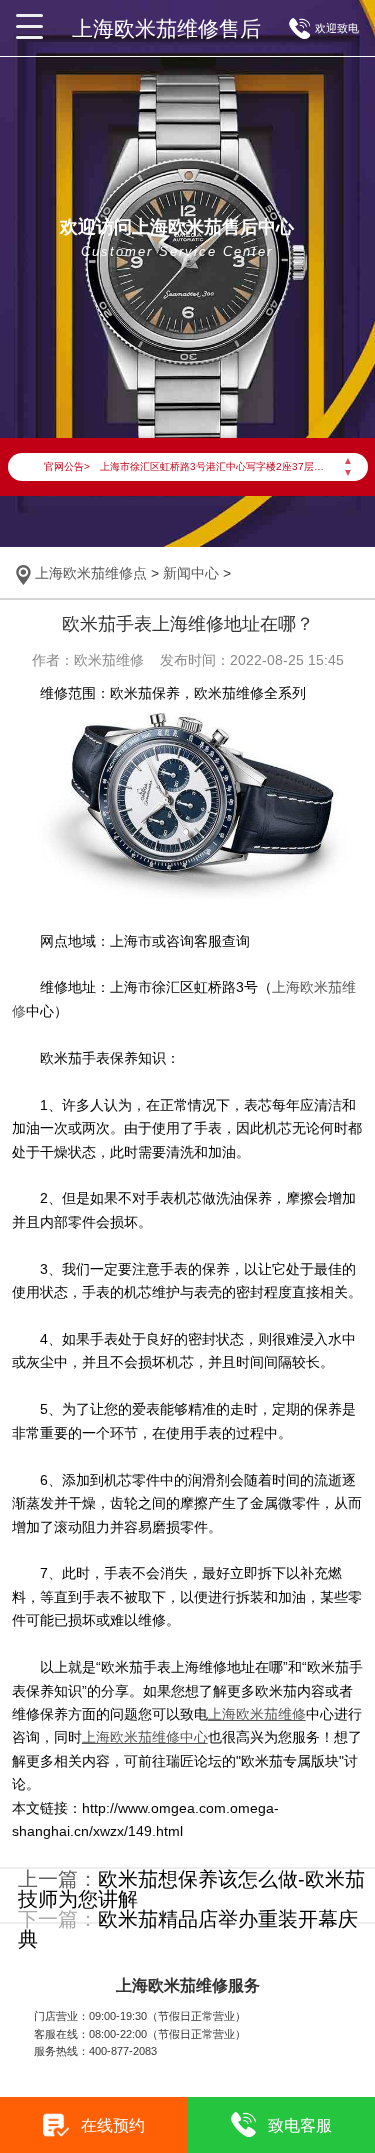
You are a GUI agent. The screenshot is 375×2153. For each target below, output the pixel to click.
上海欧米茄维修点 (91, 573)
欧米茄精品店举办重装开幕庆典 (188, 1929)
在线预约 (113, 2125)
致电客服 (300, 2125)
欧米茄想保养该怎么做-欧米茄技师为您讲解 (191, 1889)
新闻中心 (191, 573)
